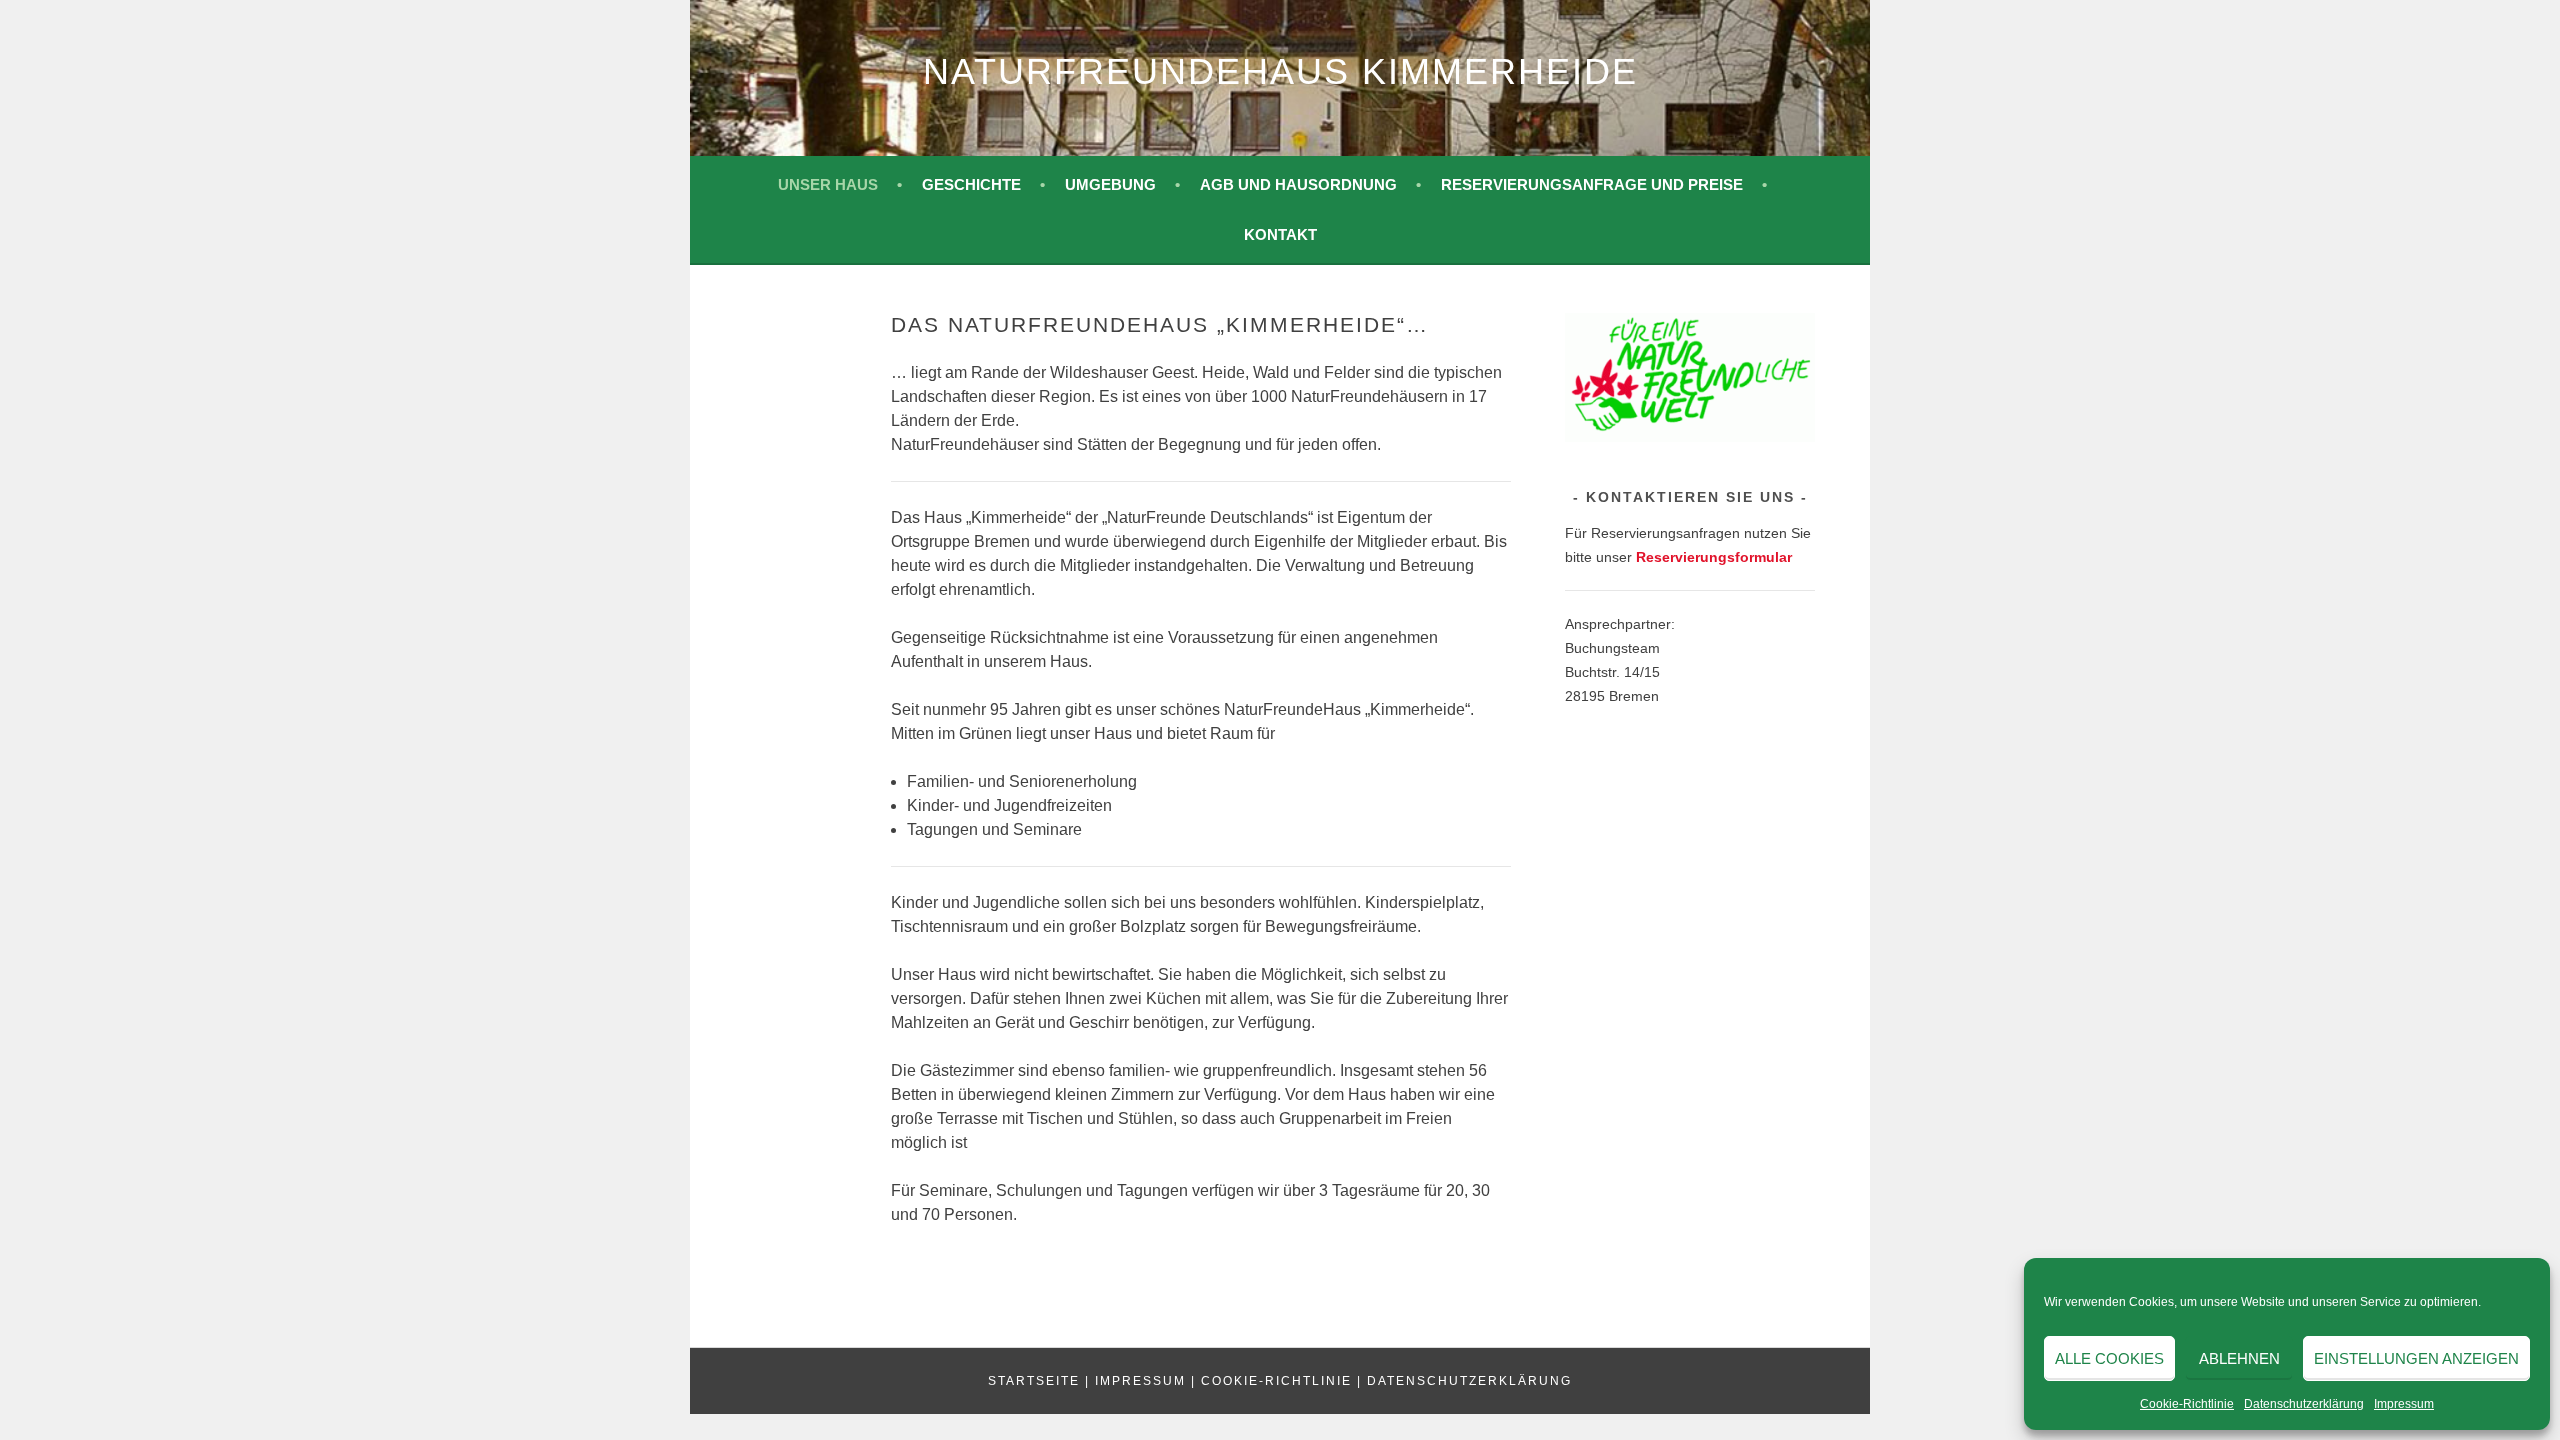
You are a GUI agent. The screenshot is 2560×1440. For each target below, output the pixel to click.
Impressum (2404, 1404)
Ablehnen (2239, 1358)
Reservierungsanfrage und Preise (1592, 184)
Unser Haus (828, 184)
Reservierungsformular (1714, 557)
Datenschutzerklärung (2304, 1404)
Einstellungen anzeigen (2416, 1358)
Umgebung (1110, 184)
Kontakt (1280, 234)
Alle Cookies (2109, 1358)
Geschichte (971, 184)
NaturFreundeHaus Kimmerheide (1280, 71)
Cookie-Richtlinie (2187, 1404)
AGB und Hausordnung (1298, 184)
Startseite (1034, 1381)
